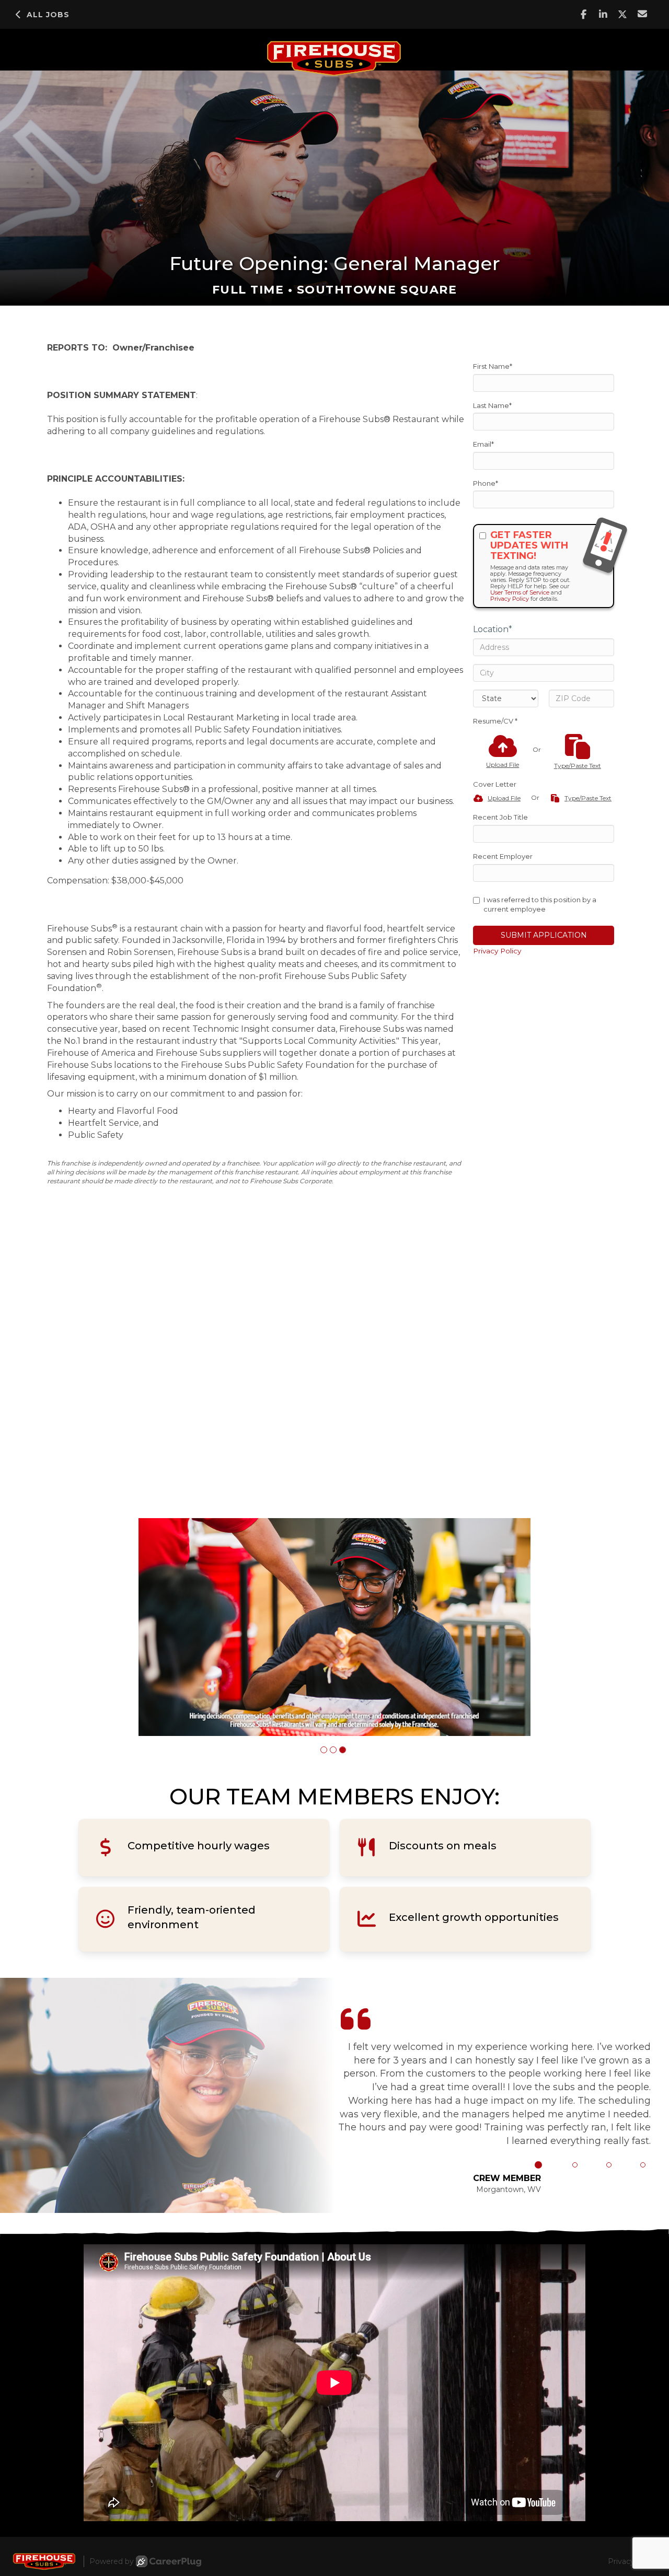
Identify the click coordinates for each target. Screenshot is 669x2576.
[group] (334, 1627)
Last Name (492, 405)
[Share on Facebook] (584, 14)
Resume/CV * (495, 721)
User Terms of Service (520, 592)
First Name (493, 366)
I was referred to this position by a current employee (540, 905)
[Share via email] (643, 14)
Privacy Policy (510, 599)
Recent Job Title (500, 817)
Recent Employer (503, 856)
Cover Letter (495, 784)
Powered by (112, 2561)
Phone (486, 483)
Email (483, 444)
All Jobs (48, 15)
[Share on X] (623, 14)
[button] (324, 1750)
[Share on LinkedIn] (603, 14)
